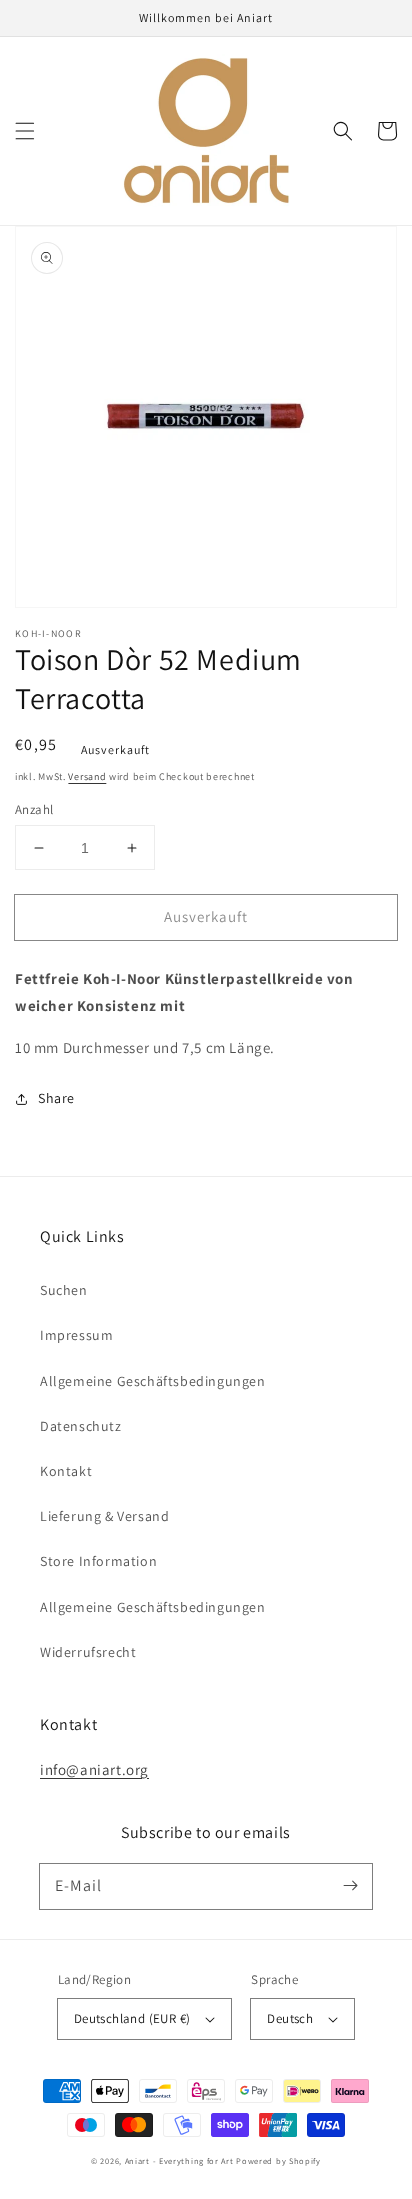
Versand (87, 776)
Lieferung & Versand (104, 1516)
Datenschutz (81, 1426)
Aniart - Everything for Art (179, 2160)
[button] (25, 131)
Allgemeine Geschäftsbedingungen (153, 1381)
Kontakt (66, 1471)
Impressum (76, 1335)
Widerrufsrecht (88, 1652)
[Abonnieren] (350, 1886)
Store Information (98, 1561)
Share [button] (56, 1098)
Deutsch (290, 2018)
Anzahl (34, 809)
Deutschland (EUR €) (132, 2018)
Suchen (64, 1290)
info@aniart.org (94, 1769)
